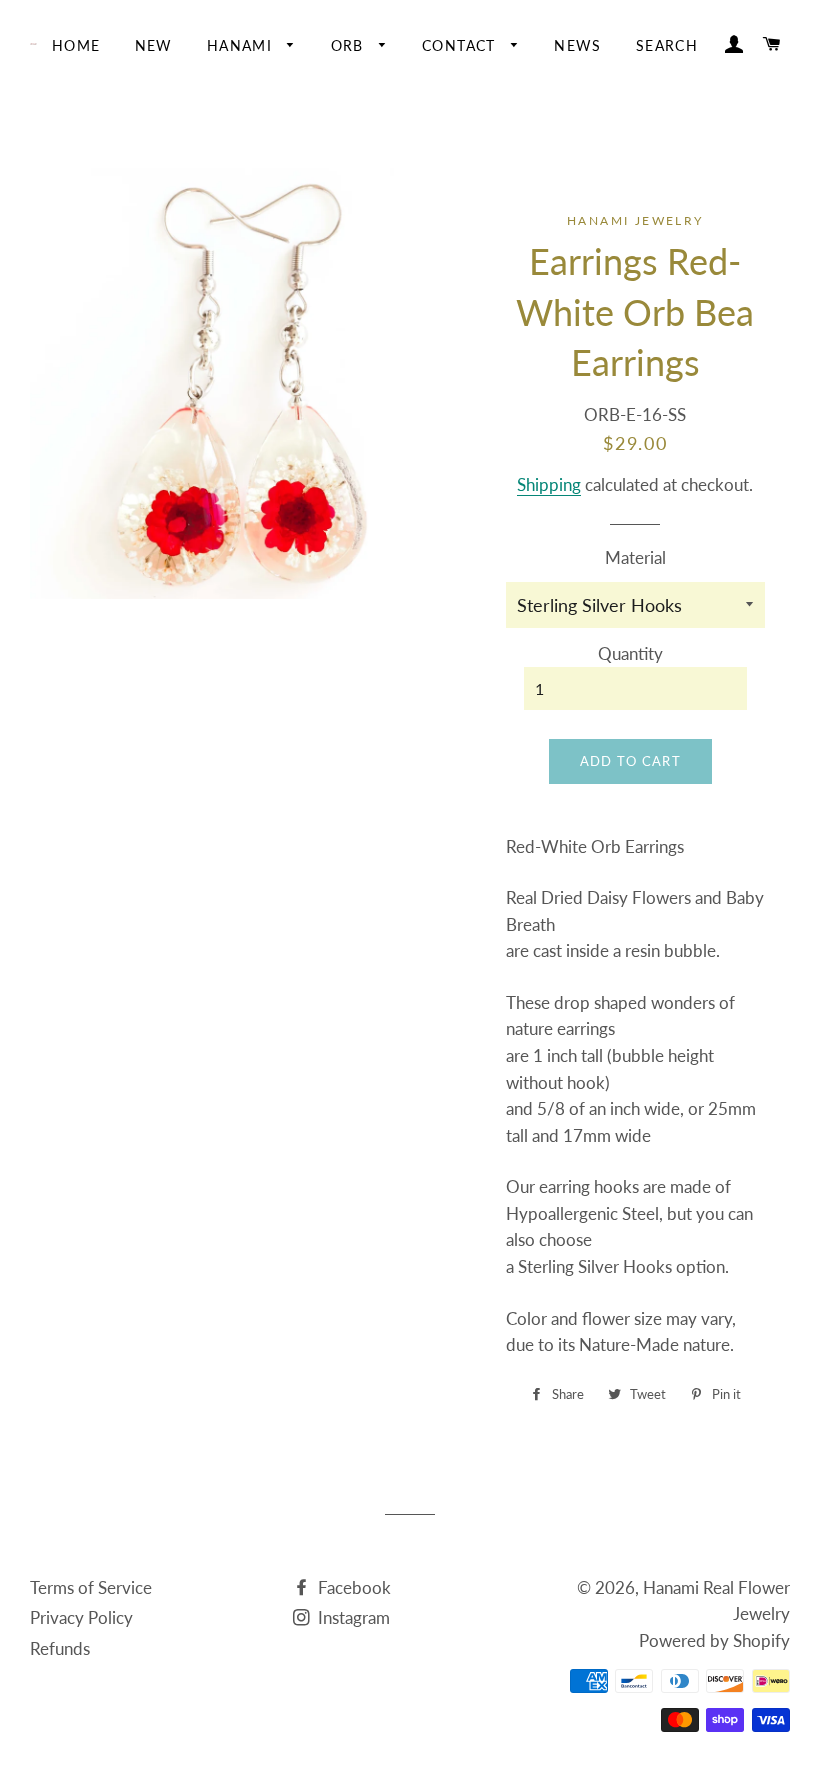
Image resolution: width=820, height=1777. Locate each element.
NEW (154, 45)
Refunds (60, 1648)
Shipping (549, 484)
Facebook (352, 1587)
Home (76, 45)
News (578, 45)
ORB (350, 45)
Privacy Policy (81, 1617)
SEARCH (667, 45)
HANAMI (242, 45)
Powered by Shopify (714, 1640)
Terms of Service (91, 1587)
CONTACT (461, 45)
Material (635, 557)
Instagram (352, 1617)
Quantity (630, 653)
